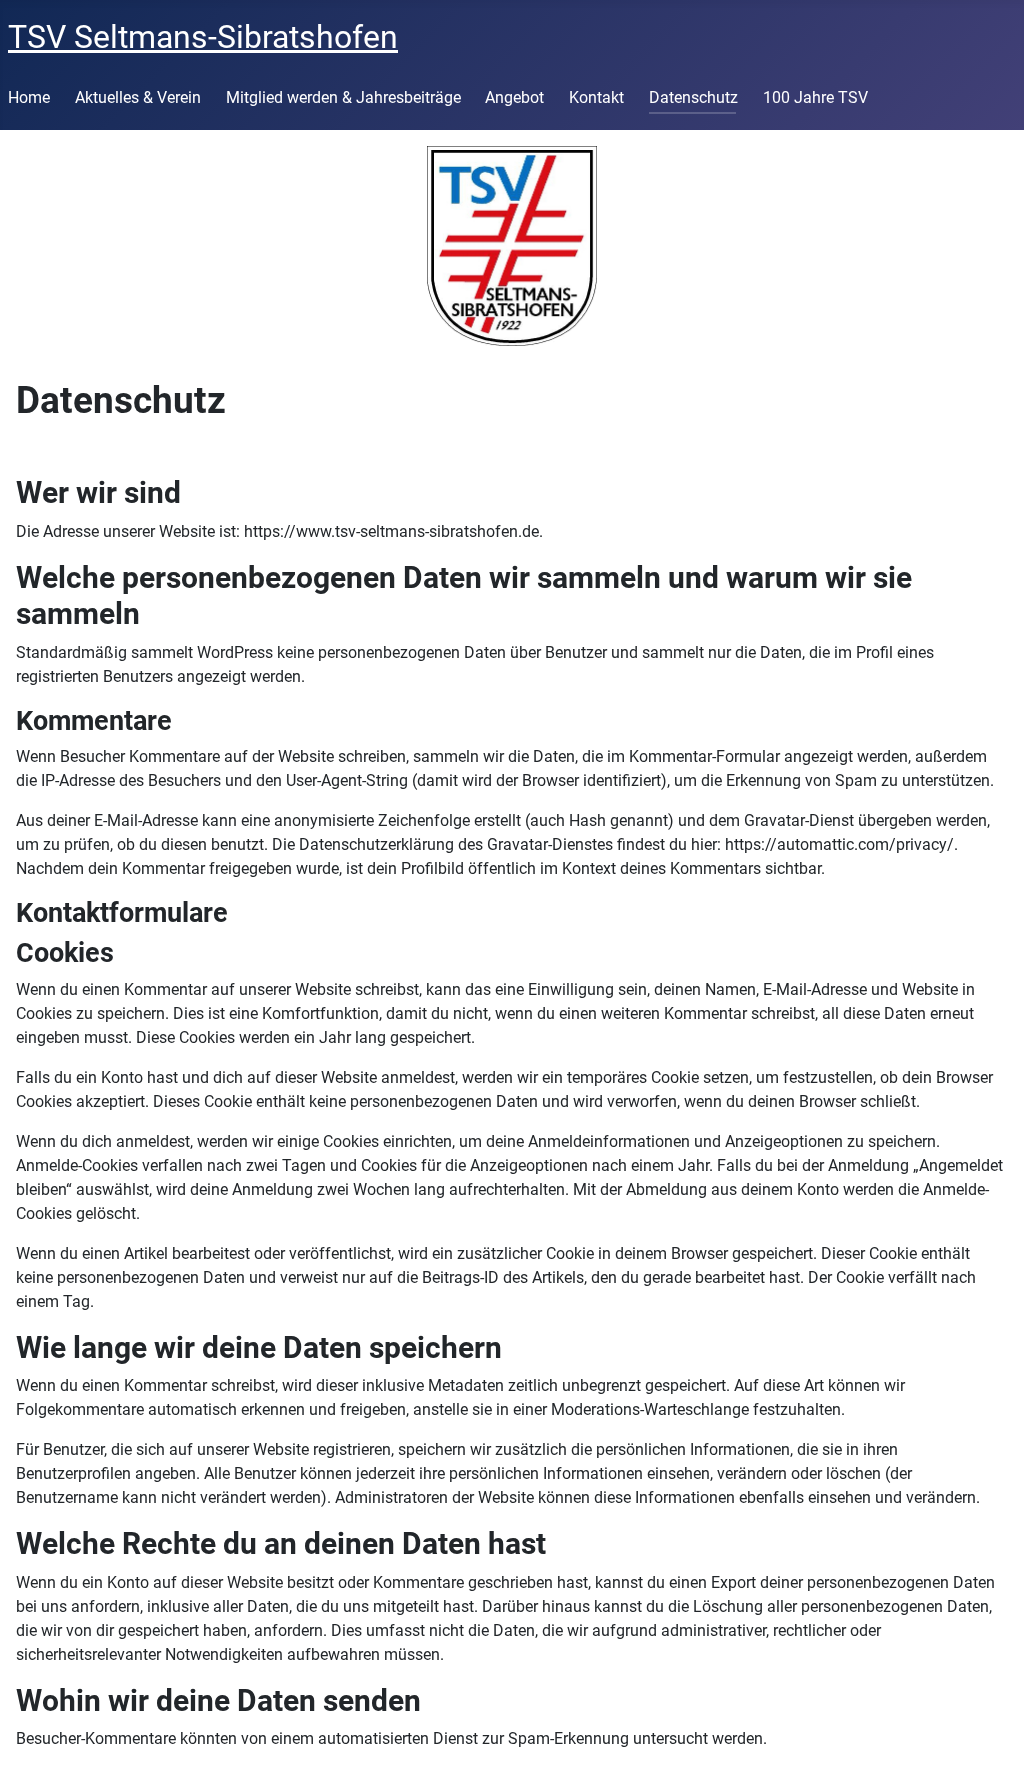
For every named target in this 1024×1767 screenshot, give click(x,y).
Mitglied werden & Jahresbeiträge (343, 97)
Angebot (514, 97)
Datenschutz (693, 97)
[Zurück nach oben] (989, 1730)
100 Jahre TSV (815, 97)
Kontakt (596, 97)
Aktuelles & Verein (138, 97)
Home (29, 97)
